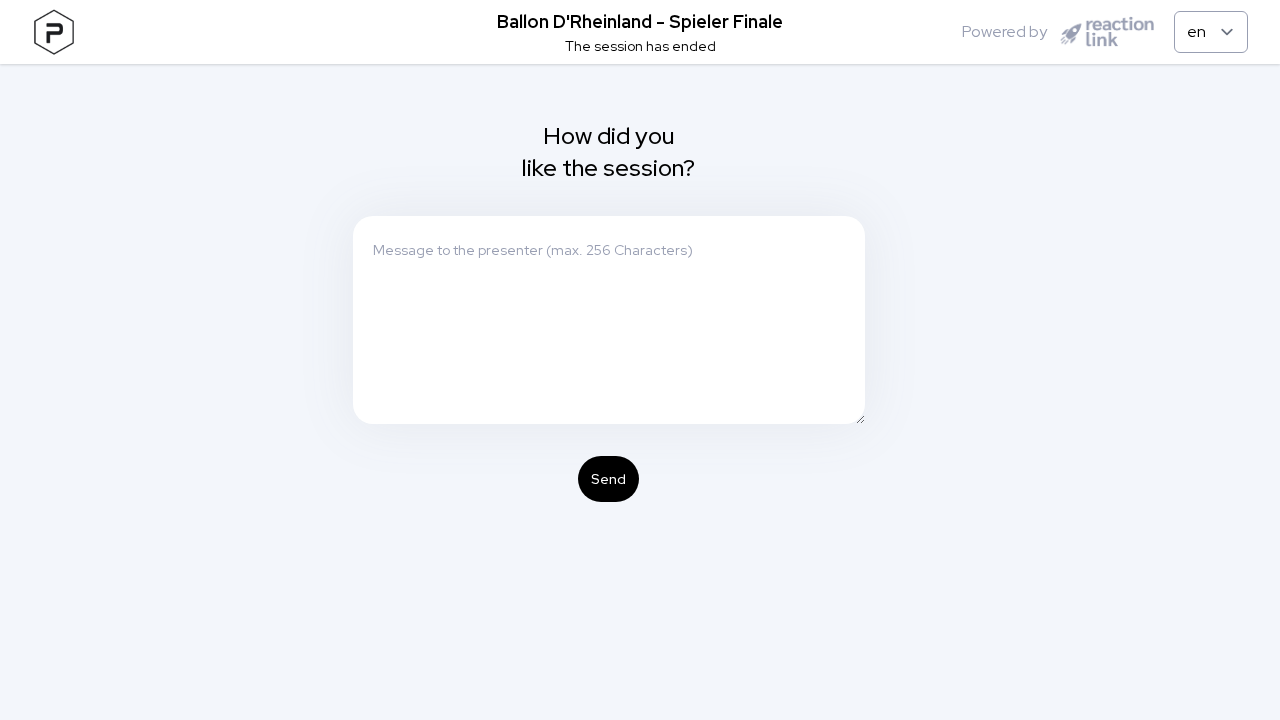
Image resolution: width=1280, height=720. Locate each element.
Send (608, 479)
